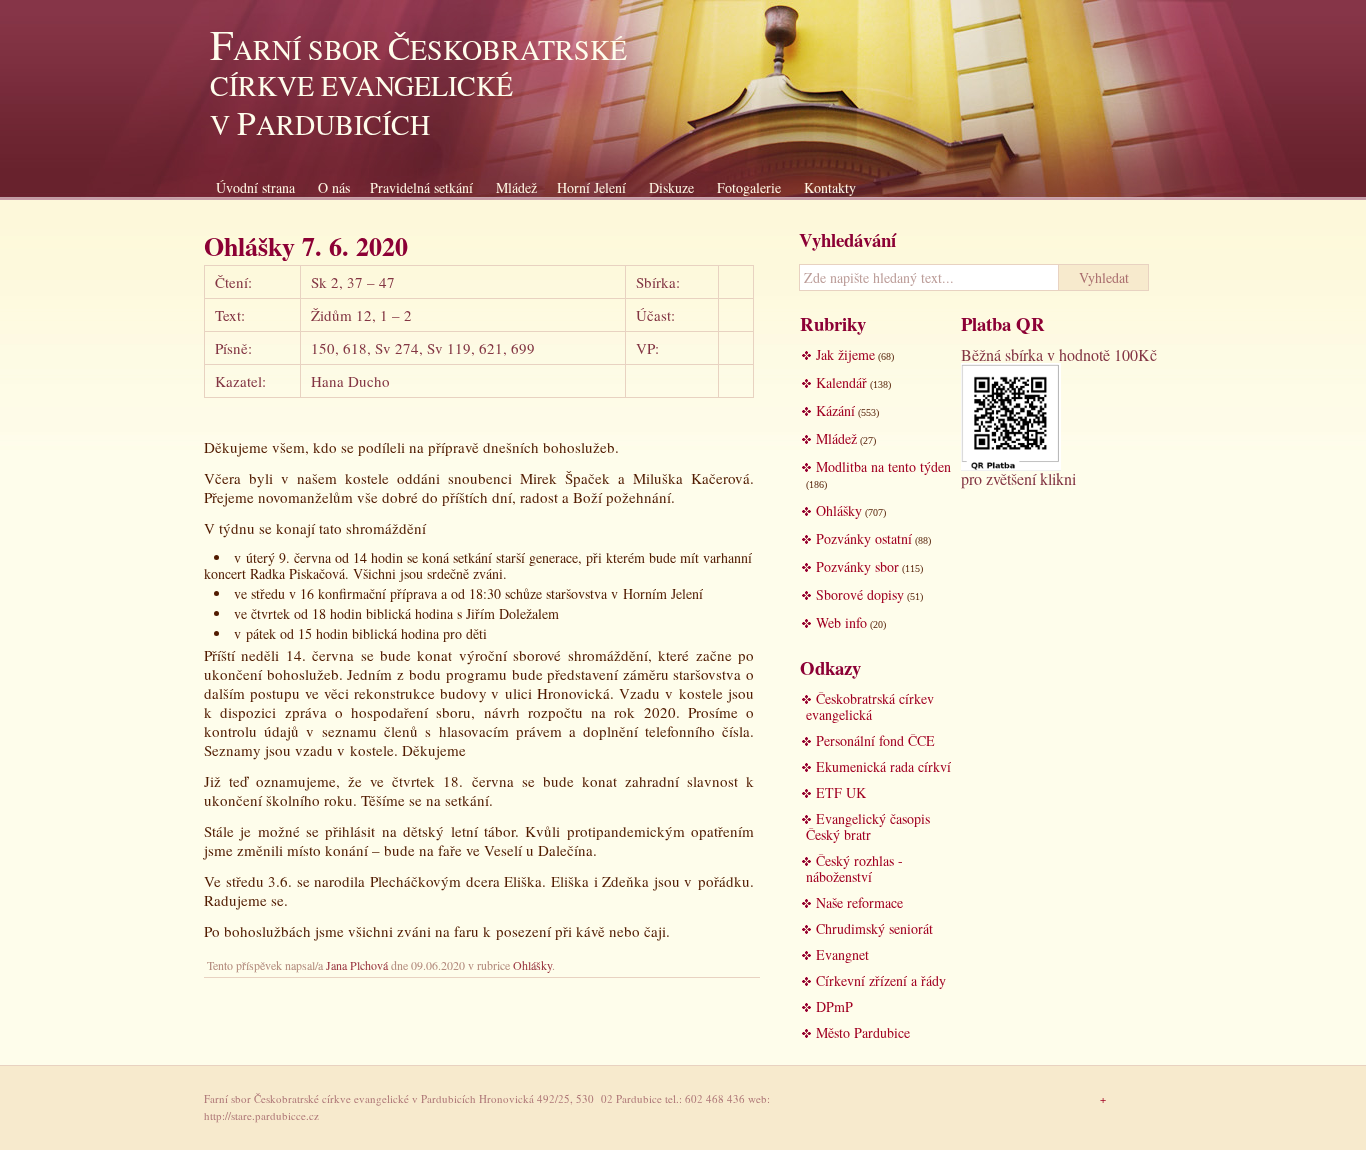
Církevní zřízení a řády (881, 980)
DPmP (834, 1006)
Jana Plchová (357, 965)
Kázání (835, 410)
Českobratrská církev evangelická (870, 706)
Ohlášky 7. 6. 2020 (306, 246)
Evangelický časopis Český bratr (868, 826)
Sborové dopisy (860, 594)
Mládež (516, 187)
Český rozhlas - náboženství (854, 868)
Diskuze (671, 187)
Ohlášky (532, 965)
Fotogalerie (749, 187)
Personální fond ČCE (875, 740)
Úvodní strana (255, 187)
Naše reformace (859, 902)
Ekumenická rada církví (883, 766)
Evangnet (842, 954)
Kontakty (830, 187)
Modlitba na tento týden (883, 466)
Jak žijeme (845, 354)
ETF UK (841, 792)
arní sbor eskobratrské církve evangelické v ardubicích (418, 86)
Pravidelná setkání (421, 187)
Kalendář (841, 382)
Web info (841, 622)
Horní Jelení (591, 187)
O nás (334, 187)
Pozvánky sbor (857, 566)
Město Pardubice (863, 1032)
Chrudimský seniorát (874, 928)
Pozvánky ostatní (864, 538)
